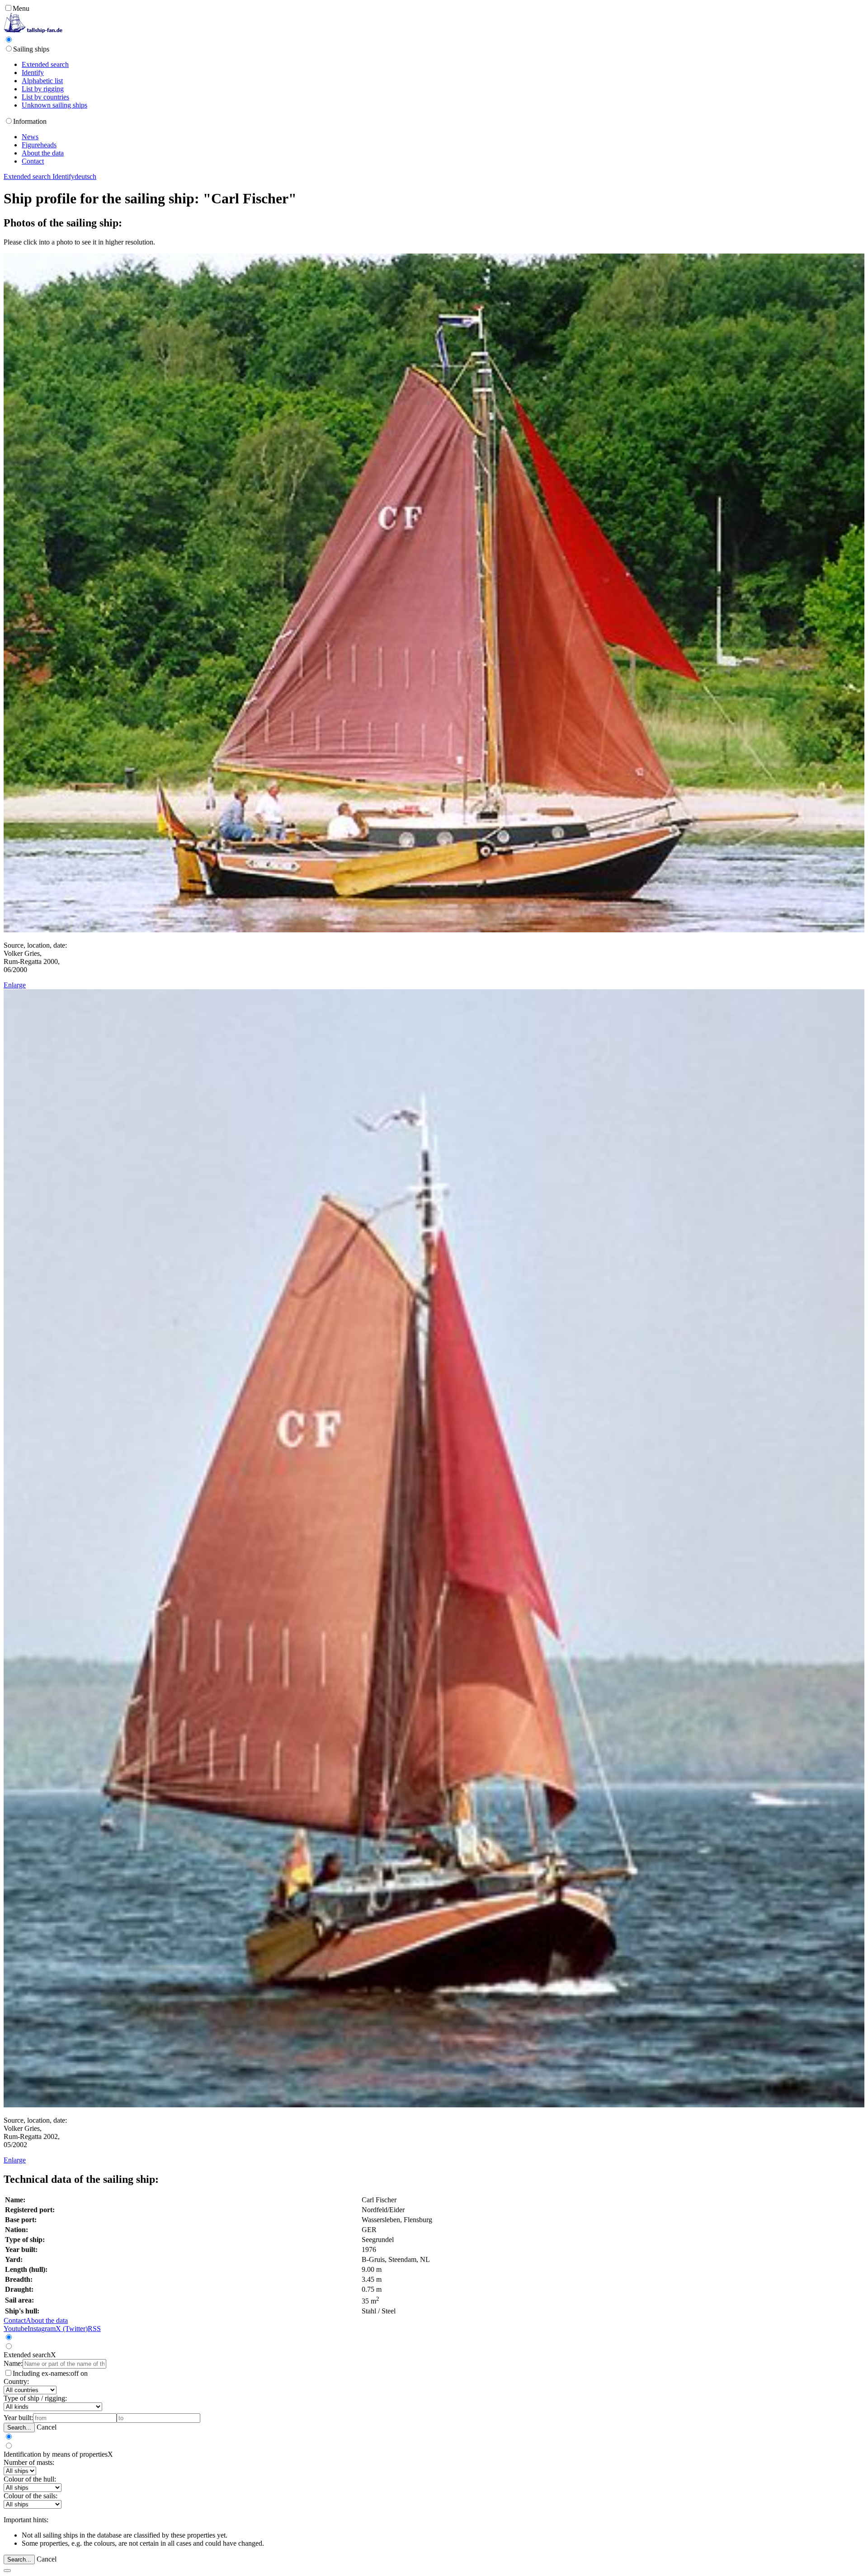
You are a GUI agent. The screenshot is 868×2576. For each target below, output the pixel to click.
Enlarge (15, 985)
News (30, 137)
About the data (43, 153)
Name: (13, 2363)
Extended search (45, 64)
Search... (19, 2428)
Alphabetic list (42, 81)
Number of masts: (29, 2462)
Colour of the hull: (30, 2479)
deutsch (85, 176)
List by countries (45, 97)
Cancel (47, 2427)
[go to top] (7, 2571)
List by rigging (43, 89)
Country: (16, 2381)
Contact (33, 161)
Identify (33, 73)
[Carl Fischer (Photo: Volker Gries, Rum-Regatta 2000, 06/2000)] (434, 930)
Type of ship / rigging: (35, 2398)
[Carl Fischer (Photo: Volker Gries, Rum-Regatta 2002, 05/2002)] (434, 2105)
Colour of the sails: (31, 2496)
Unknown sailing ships (54, 105)
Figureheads (39, 145)
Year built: (18, 2418)
